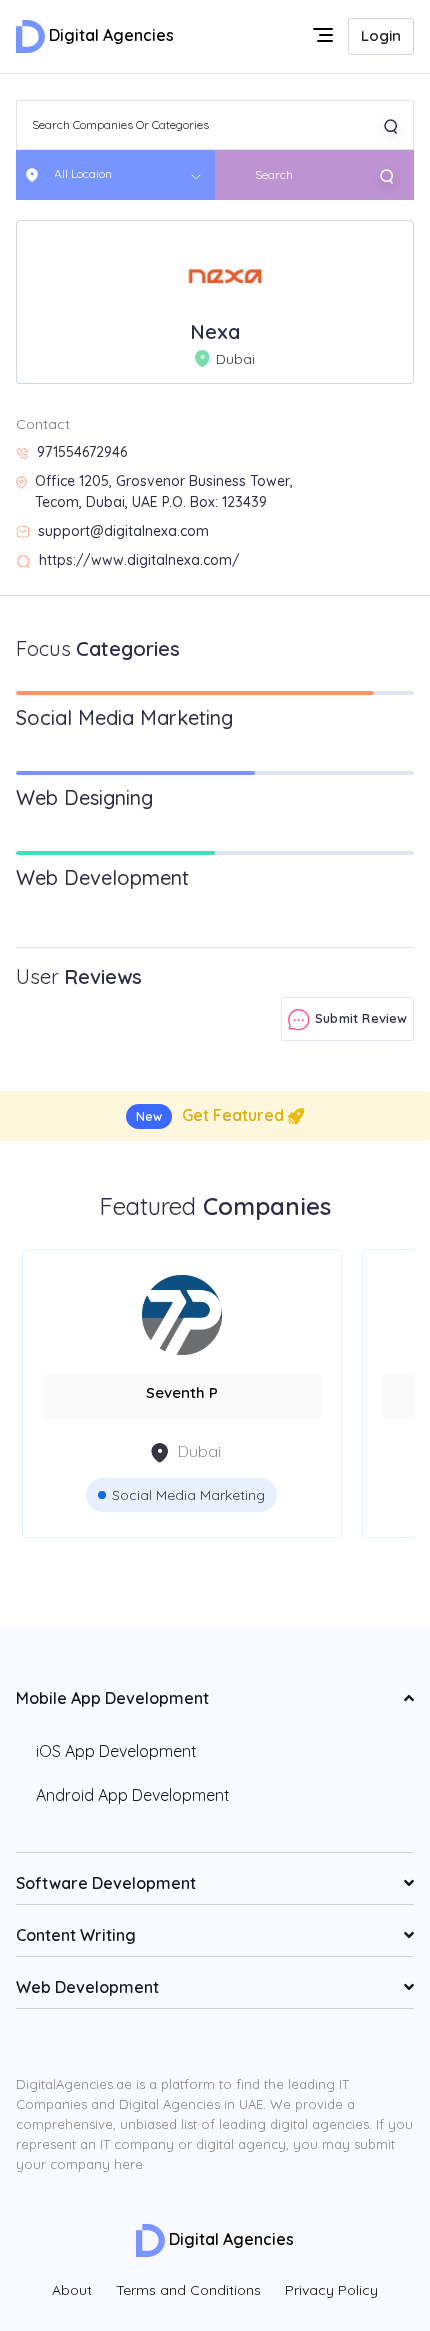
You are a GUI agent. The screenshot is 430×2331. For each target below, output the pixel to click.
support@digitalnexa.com (123, 531)
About (72, 2290)
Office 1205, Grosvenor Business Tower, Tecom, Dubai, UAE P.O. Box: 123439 (164, 491)
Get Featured (212, 1115)
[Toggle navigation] (325, 37)
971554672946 (82, 452)
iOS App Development (116, 1751)
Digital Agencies (109, 35)
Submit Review (359, 1018)
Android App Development (133, 1795)
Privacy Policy (331, 2290)
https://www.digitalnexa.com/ (139, 560)
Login (381, 35)
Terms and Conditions (188, 2290)
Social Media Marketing (188, 1495)
